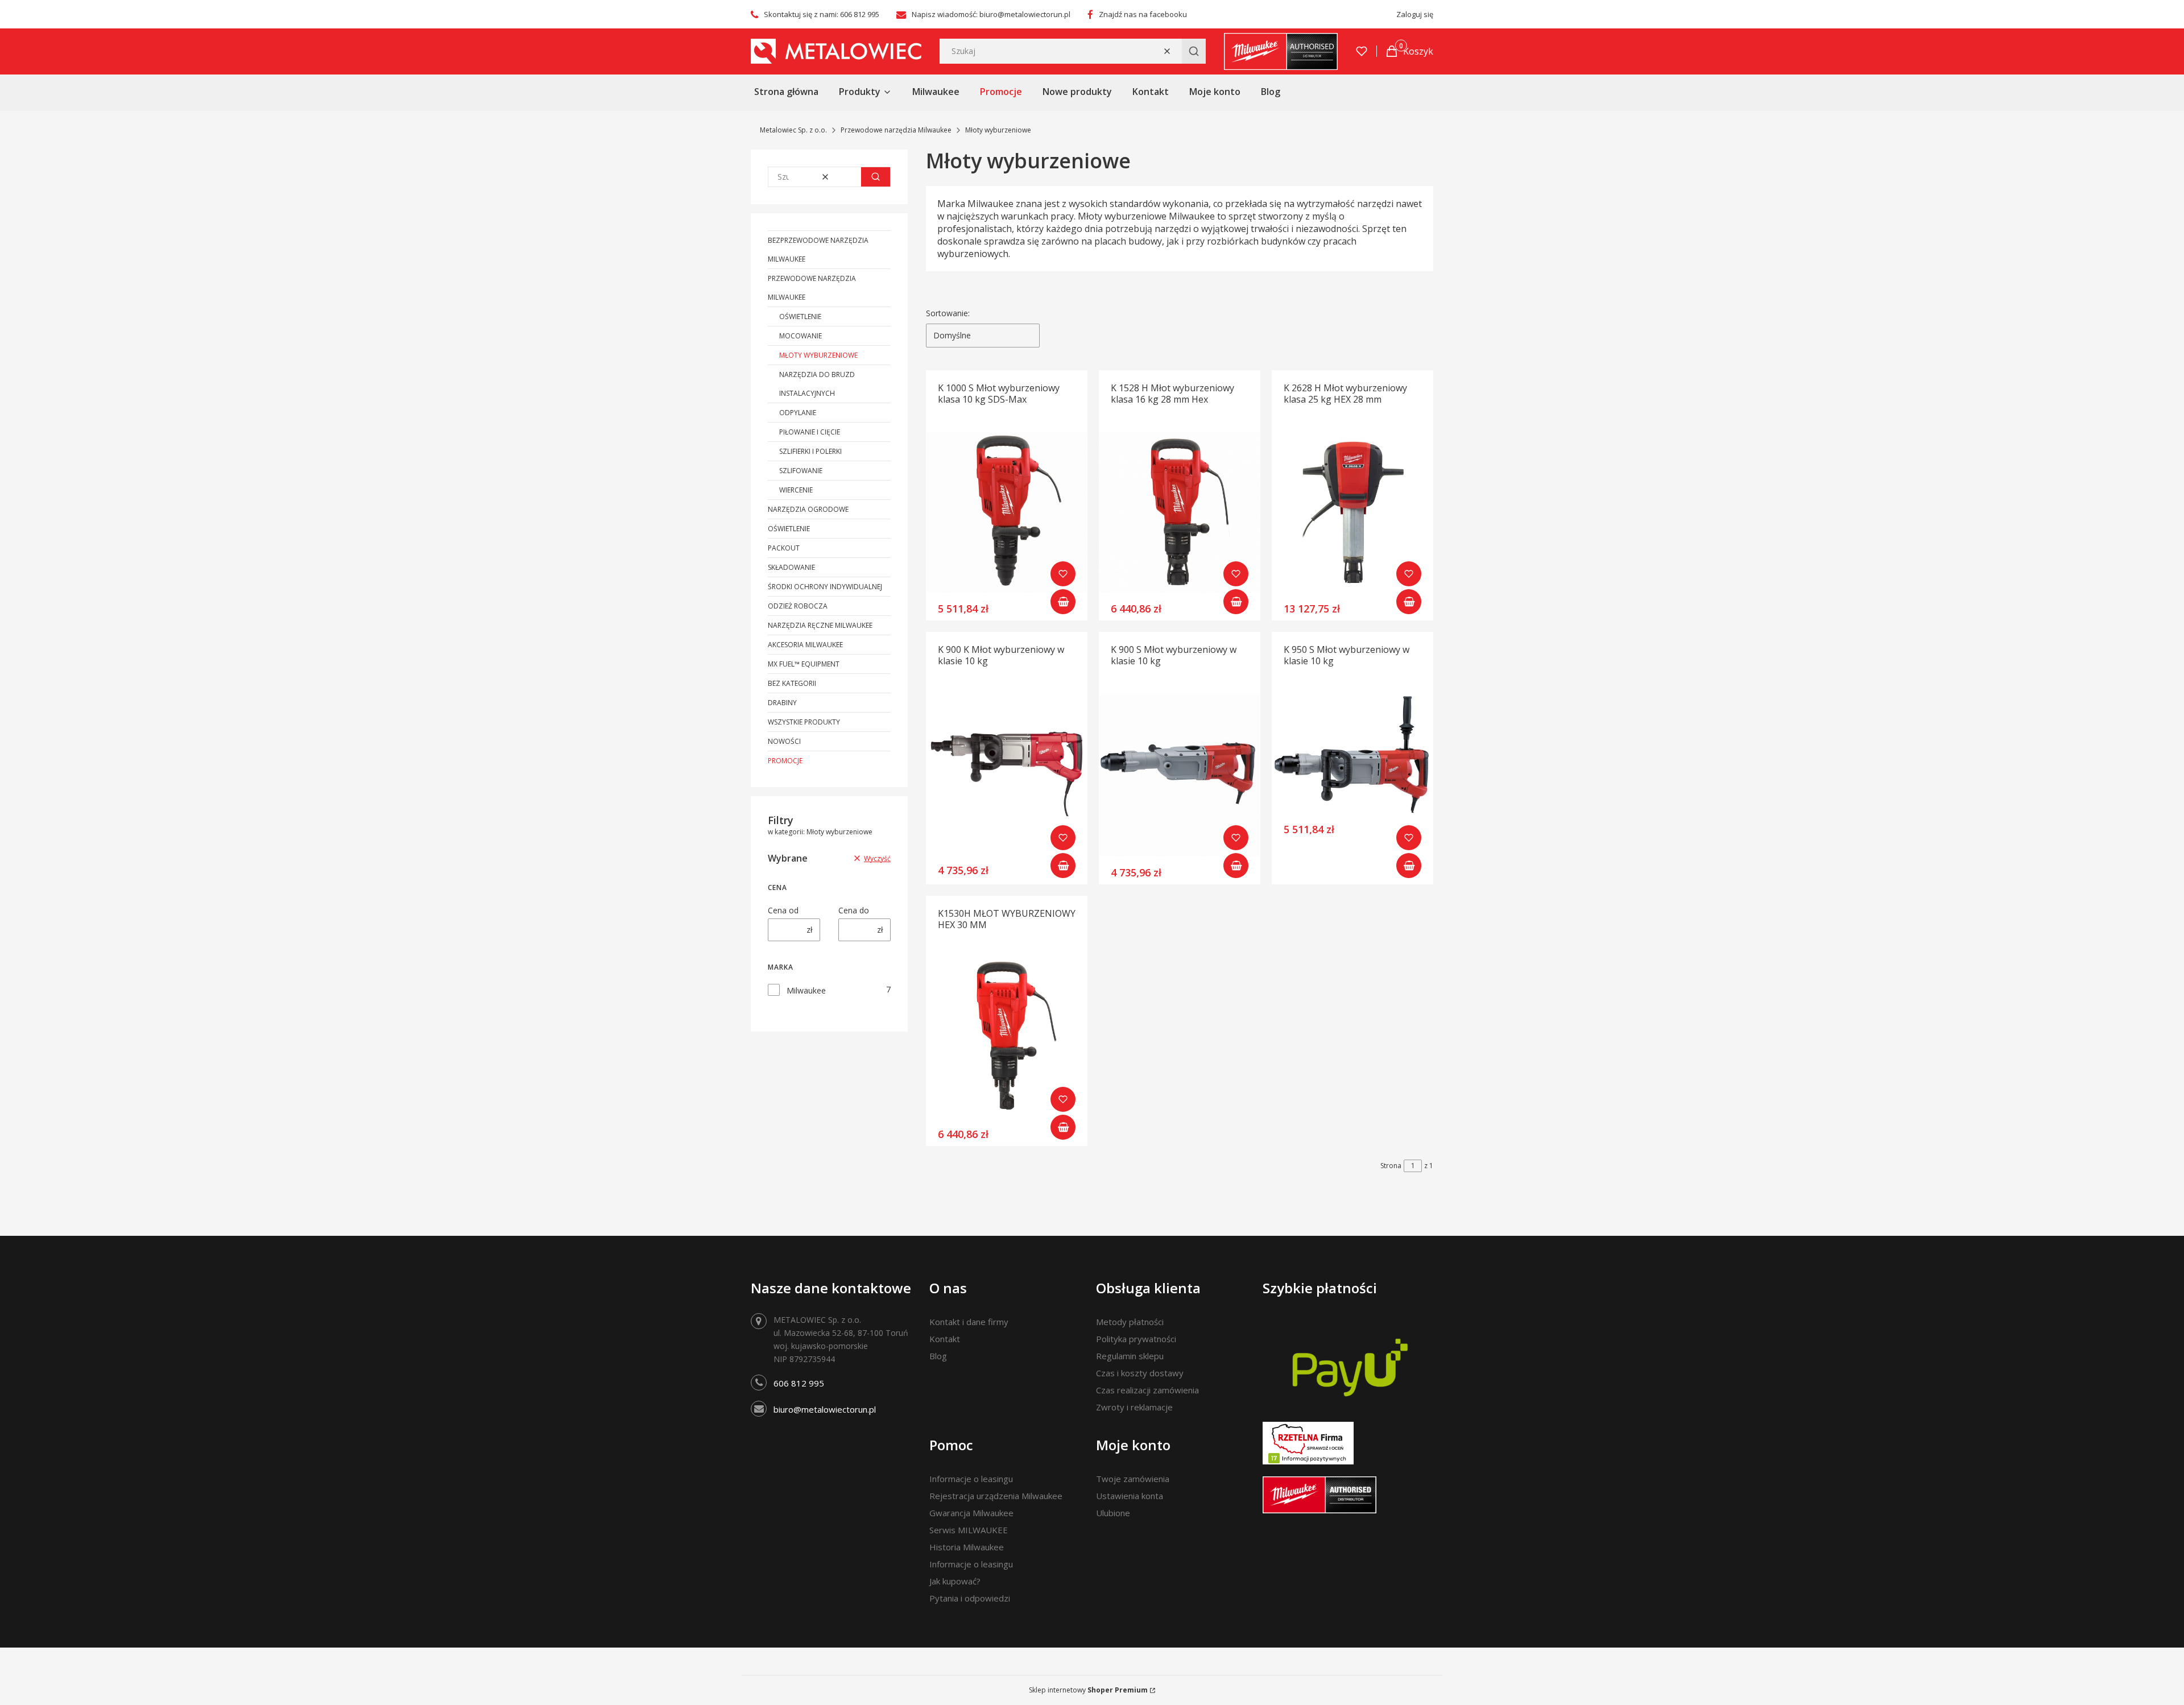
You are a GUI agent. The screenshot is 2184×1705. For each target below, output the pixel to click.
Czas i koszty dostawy (1140, 1373)
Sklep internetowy (1088, 1690)
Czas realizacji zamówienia (1147, 1390)
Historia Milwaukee (967, 1547)
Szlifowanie (801, 471)
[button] (1194, 51)
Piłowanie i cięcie (810, 432)
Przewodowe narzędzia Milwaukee (896, 130)
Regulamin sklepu (1130, 1356)
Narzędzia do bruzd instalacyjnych (817, 384)
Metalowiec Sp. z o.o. (793, 130)
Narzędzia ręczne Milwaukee (820, 625)
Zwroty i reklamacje (1134, 1407)
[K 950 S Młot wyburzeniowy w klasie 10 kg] (1352, 754)
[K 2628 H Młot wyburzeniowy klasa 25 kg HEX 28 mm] (1352, 512)
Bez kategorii (792, 683)
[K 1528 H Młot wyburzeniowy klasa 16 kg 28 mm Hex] (1180, 512)
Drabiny (782, 703)
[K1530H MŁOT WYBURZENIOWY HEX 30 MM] (1007, 1038)
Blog (938, 1356)
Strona (1391, 1166)
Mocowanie (801, 336)
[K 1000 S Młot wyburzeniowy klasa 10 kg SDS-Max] (1007, 512)
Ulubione (1113, 1513)
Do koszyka (1063, 602)
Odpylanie (798, 413)
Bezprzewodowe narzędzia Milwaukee (818, 250)
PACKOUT (784, 548)
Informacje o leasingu (971, 1479)
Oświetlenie (800, 316)
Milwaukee (806, 990)
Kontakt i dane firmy (969, 1322)
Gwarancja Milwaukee (971, 1513)
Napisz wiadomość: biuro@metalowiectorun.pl (991, 14)
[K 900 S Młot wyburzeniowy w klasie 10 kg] (1180, 775)
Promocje (785, 761)
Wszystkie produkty (804, 722)
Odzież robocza (798, 606)
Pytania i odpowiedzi (970, 1598)
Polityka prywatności (1136, 1339)
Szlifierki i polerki (810, 451)
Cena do (854, 910)
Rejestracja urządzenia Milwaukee (996, 1496)
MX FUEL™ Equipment (804, 664)
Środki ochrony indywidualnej (825, 587)
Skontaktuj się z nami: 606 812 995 (822, 14)
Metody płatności (1130, 1322)
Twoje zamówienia (1133, 1479)
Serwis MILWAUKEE (969, 1530)
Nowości (784, 741)
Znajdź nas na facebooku (1143, 14)
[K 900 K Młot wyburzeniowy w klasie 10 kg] (1007, 774)
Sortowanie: (948, 313)
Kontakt (945, 1339)
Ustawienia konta (1130, 1496)
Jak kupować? (955, 1581)
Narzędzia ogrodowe (808, 509)
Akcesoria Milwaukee (805, 645)
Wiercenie (796, 490)
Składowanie (791, 567)
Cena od (783, 910)
